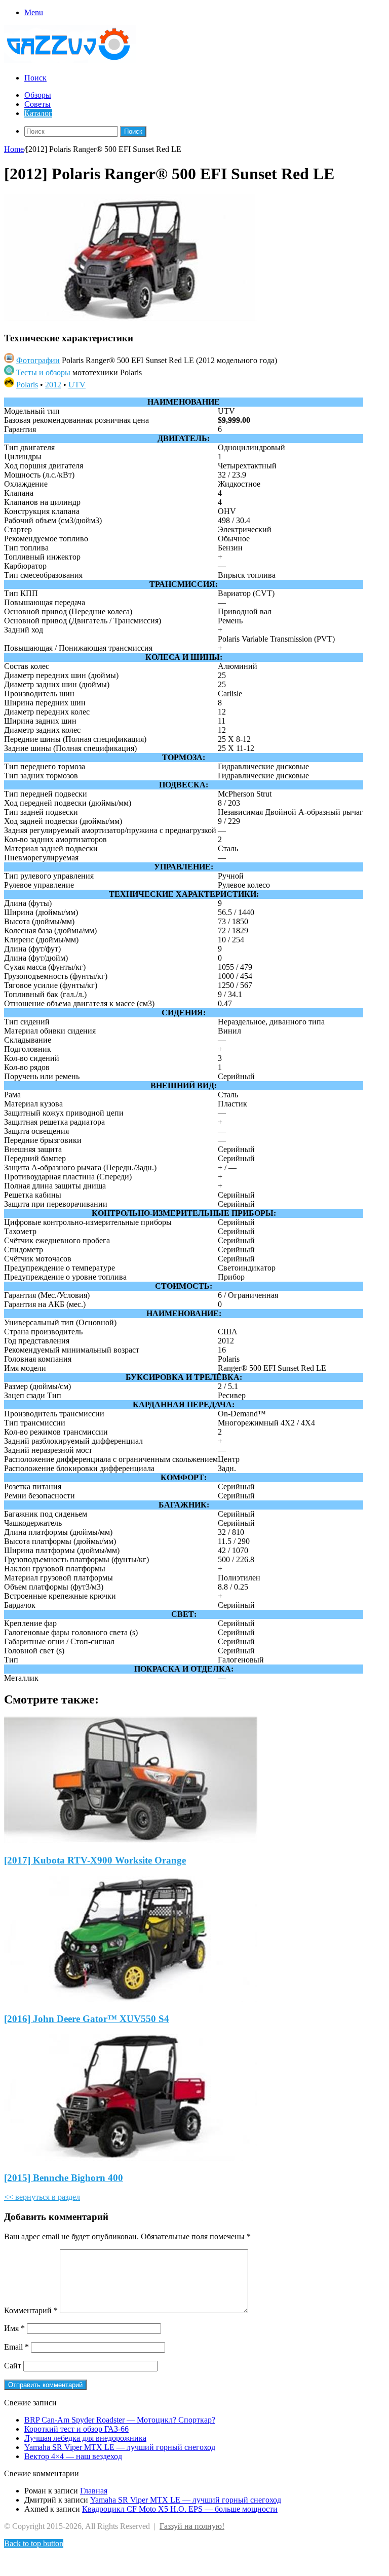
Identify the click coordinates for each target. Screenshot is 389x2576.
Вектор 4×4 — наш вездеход (73, 2456)
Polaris (27, 385)
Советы (37, 104)
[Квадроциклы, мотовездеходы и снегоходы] (76, 61)
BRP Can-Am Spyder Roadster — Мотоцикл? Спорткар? (120, 2420)
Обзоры (38, 95)
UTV (77, 385)
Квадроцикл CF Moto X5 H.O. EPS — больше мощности (180, 2509)
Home (14, 149)
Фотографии (38, 360)
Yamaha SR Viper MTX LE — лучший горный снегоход (120, 2447)
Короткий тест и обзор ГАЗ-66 (76, 2429)
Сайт (13, 2366)
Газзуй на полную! (192, 2526)
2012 (53, 385)
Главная (94, 2491)
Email (16, 2347)
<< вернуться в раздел (42, 2197)
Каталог (38, 113)
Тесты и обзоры (43, 372)
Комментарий (31, 2310)
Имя (14, 2328)
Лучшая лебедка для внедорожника (85, 2438)
